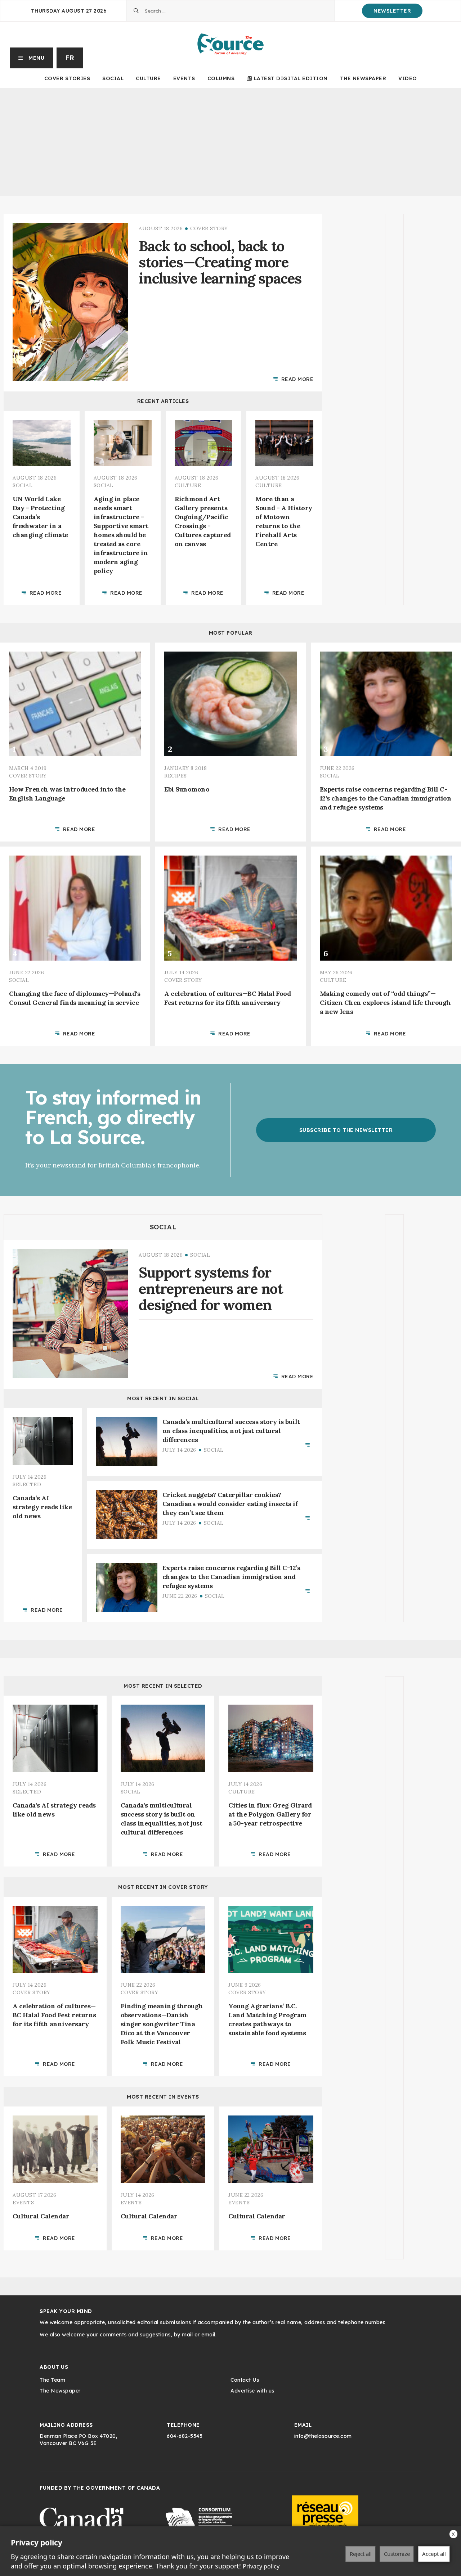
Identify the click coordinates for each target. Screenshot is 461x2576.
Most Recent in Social (163, 1398)
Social (113, 78)
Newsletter (392, 11)
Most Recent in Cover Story (163, 1887)
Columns (221, 78)
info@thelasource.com (323, 2436)
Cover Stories (67, 78)
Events (184, 78)
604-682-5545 (185, 2436)
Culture (148, 78)
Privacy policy (261, 2566)
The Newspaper (363, 78)
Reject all (361, 2554)
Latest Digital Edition (291, 78)
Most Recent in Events (163, 2097)
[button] (32, 58)
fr (70, 58)
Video (408, 78)
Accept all (434, 2554)
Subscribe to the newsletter (346, 1130)
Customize (397, 2554)
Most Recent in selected (163, 1686)
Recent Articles (163, 401)
